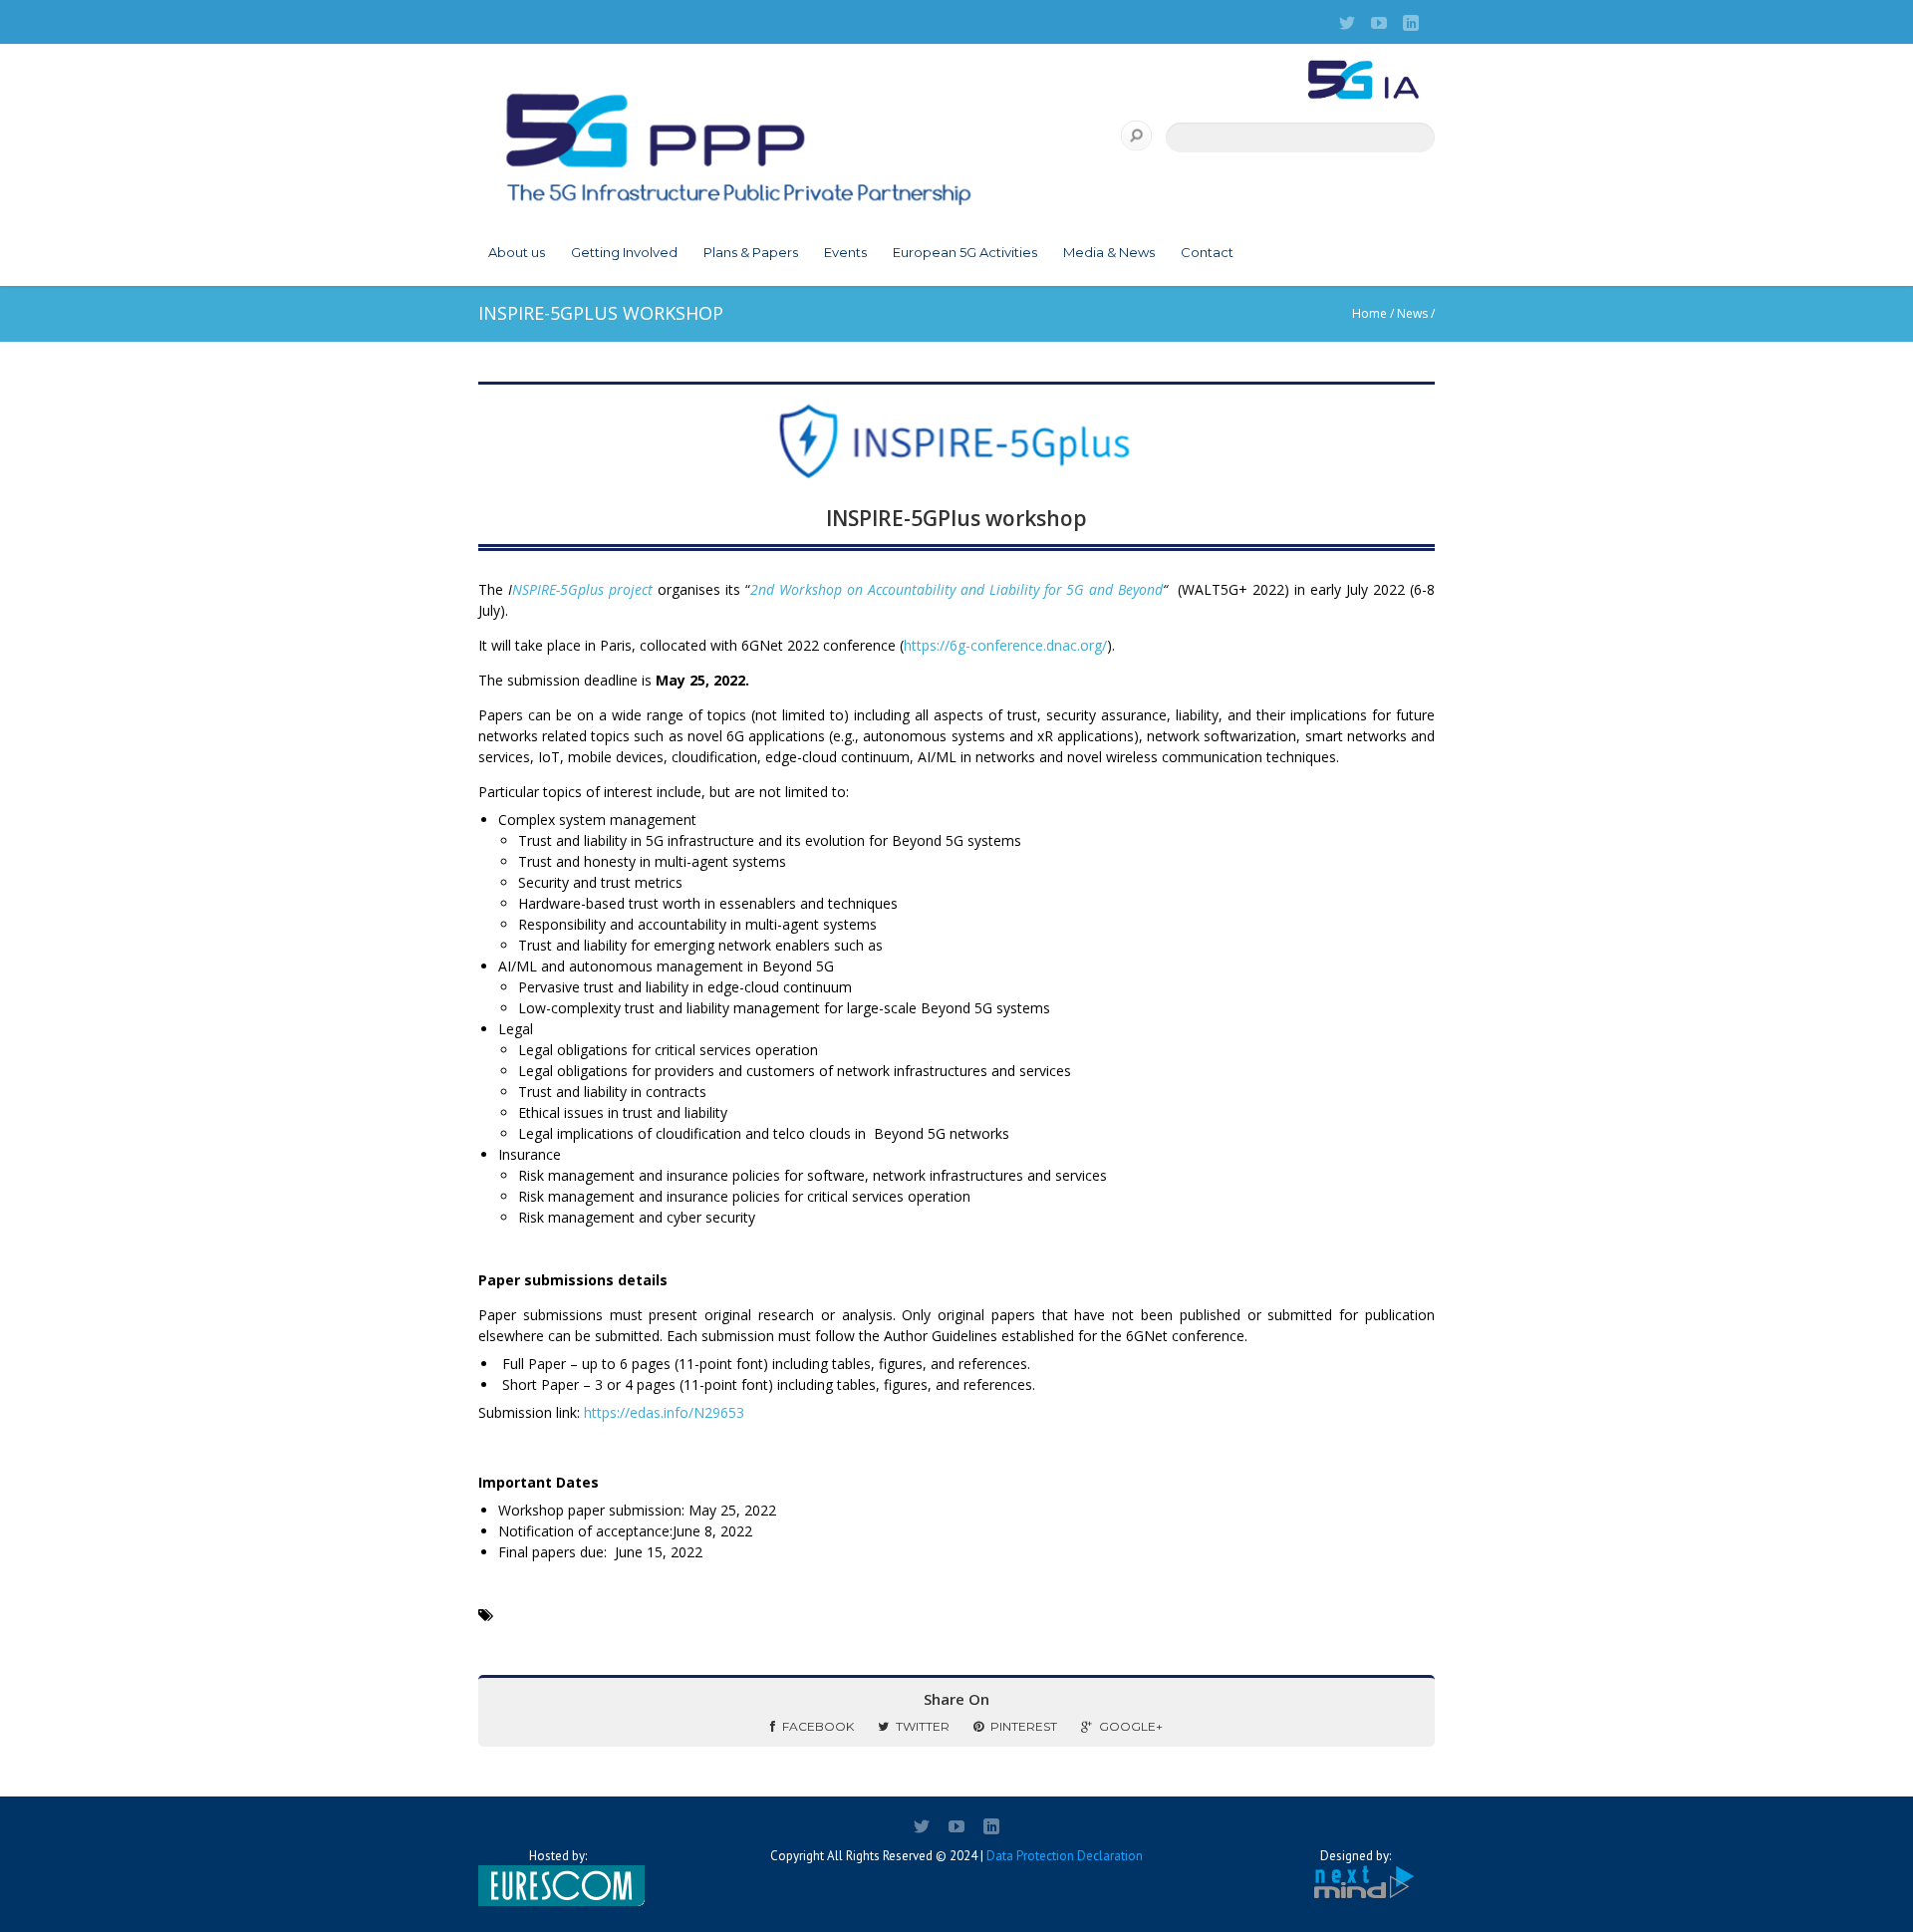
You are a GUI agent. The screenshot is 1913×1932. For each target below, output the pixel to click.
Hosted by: (558, 1856)
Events (845, 252)
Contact (1207, 252)
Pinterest (1024, 1726)
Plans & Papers (751, 252)
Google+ (1131, 1726)
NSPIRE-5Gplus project (585, 589)
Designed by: (1356, 1856)
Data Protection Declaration (1065, 1856)
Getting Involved (624, 252)
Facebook (818, 1726)
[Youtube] (1379, 23)
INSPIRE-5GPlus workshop (956, 518)
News (1412, 313)
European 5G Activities (965, 252)
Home (1369, 313)
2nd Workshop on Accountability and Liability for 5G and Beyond (957, 589)
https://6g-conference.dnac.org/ (1005, 645)
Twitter (923, 1726)
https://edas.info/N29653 (664, 1412)
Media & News (1109, 252)
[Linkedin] (1411, 23)
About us (517, 252)
